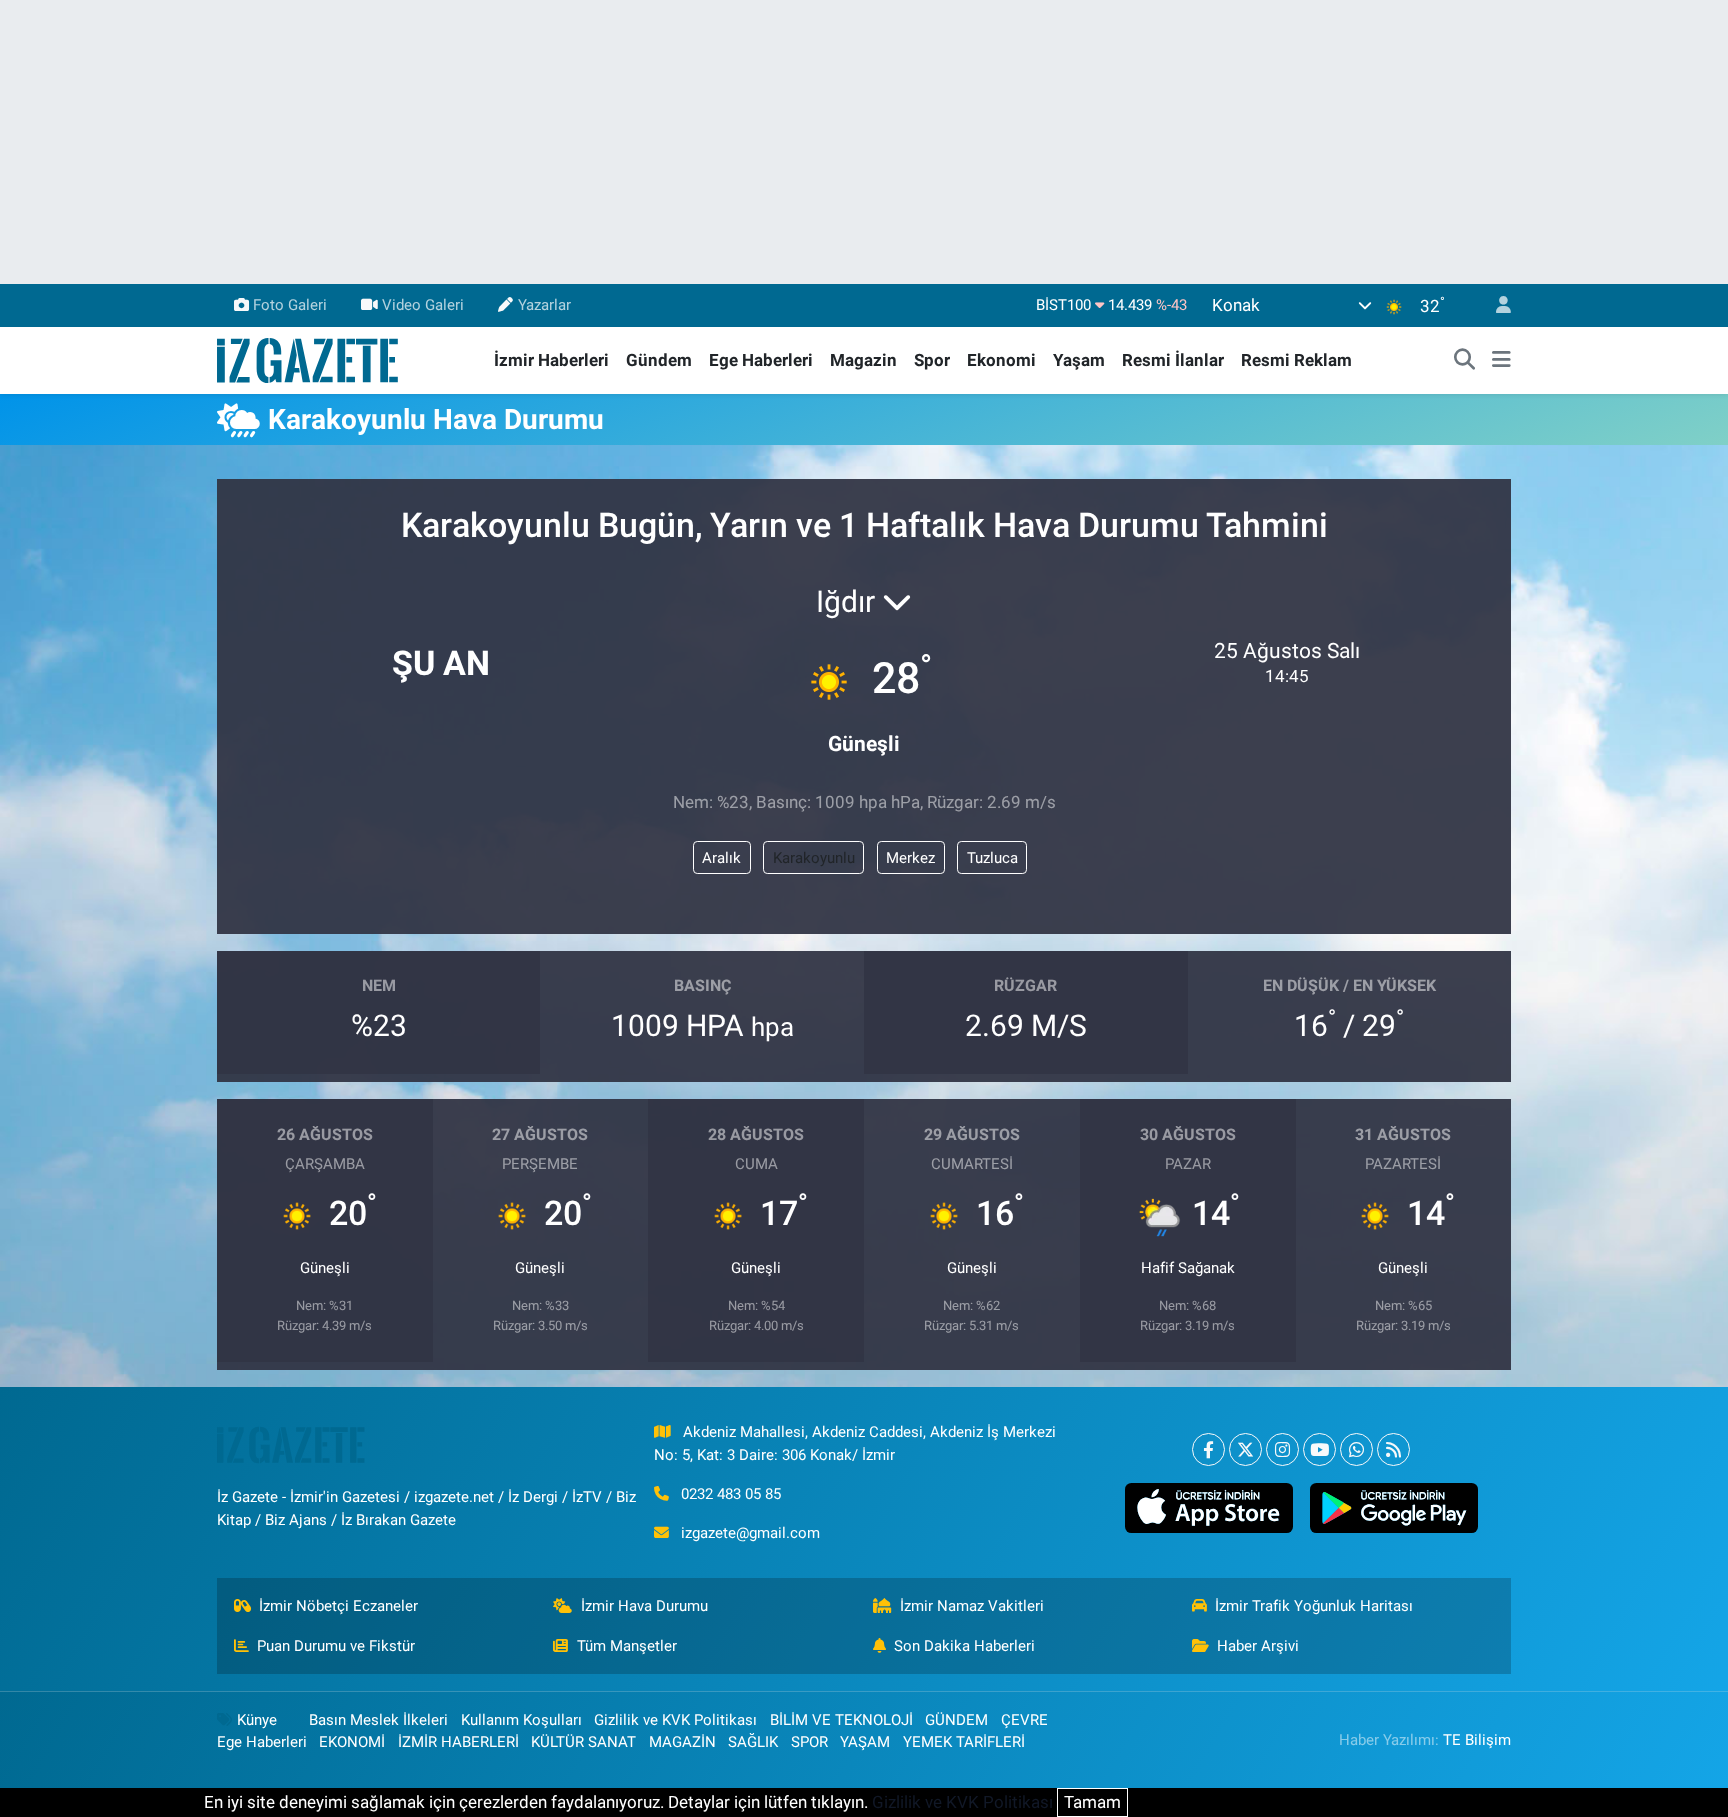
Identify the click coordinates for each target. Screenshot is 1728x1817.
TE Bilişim (1477, 1740)
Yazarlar (544, 305)
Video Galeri (423, 305)
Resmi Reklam (1296, 360)
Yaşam (1079, 360)
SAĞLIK (753, 1742)
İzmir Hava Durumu (644, 1606)
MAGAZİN (682, 1742)
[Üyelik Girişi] (1495, 305)
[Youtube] (1319, 1449)
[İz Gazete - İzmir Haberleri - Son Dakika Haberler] (309, 359)
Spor (932, 360)
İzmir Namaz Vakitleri (972, 1606)
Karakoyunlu (814, 858)
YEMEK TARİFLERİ (964, 1742)
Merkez (910, 858)
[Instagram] (1282, 1449)
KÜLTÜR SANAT (583, 1742)
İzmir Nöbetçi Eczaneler (338, 1606)
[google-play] (1393, 1508)
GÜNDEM (956, 1720)
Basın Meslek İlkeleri (378, 1720)
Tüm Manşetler (627, 1646)
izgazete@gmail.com (750, 1533)
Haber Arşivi (1258, 1646)
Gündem (659, 360)
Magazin (863, 360)
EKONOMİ (352, 1742)
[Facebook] (1208, 1449)
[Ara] (1465, 361)
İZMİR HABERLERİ (458, 1742)
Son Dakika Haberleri (964, 1646)
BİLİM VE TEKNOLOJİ (841, 1720)
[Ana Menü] (1501, 361)
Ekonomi (1001, 360)
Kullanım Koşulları (521, 1720)
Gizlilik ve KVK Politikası (675, 1720)
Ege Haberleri (761, 360)
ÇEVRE (1024, 1720)
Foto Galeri (290, 305)
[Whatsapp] (1356, 1449)
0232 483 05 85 (731, 1494)
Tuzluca (992, 858)
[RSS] (1393, 1449)
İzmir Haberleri (551, 360)
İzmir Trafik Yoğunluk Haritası (1314, 1606)
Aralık (721, 858)
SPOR (809, 1742)
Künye (257, 1720)
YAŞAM (865, 1742)
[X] (1245, 1449)
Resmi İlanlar (1173, 360)
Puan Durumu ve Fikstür (336, 1646)
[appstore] (1208, 1508)
